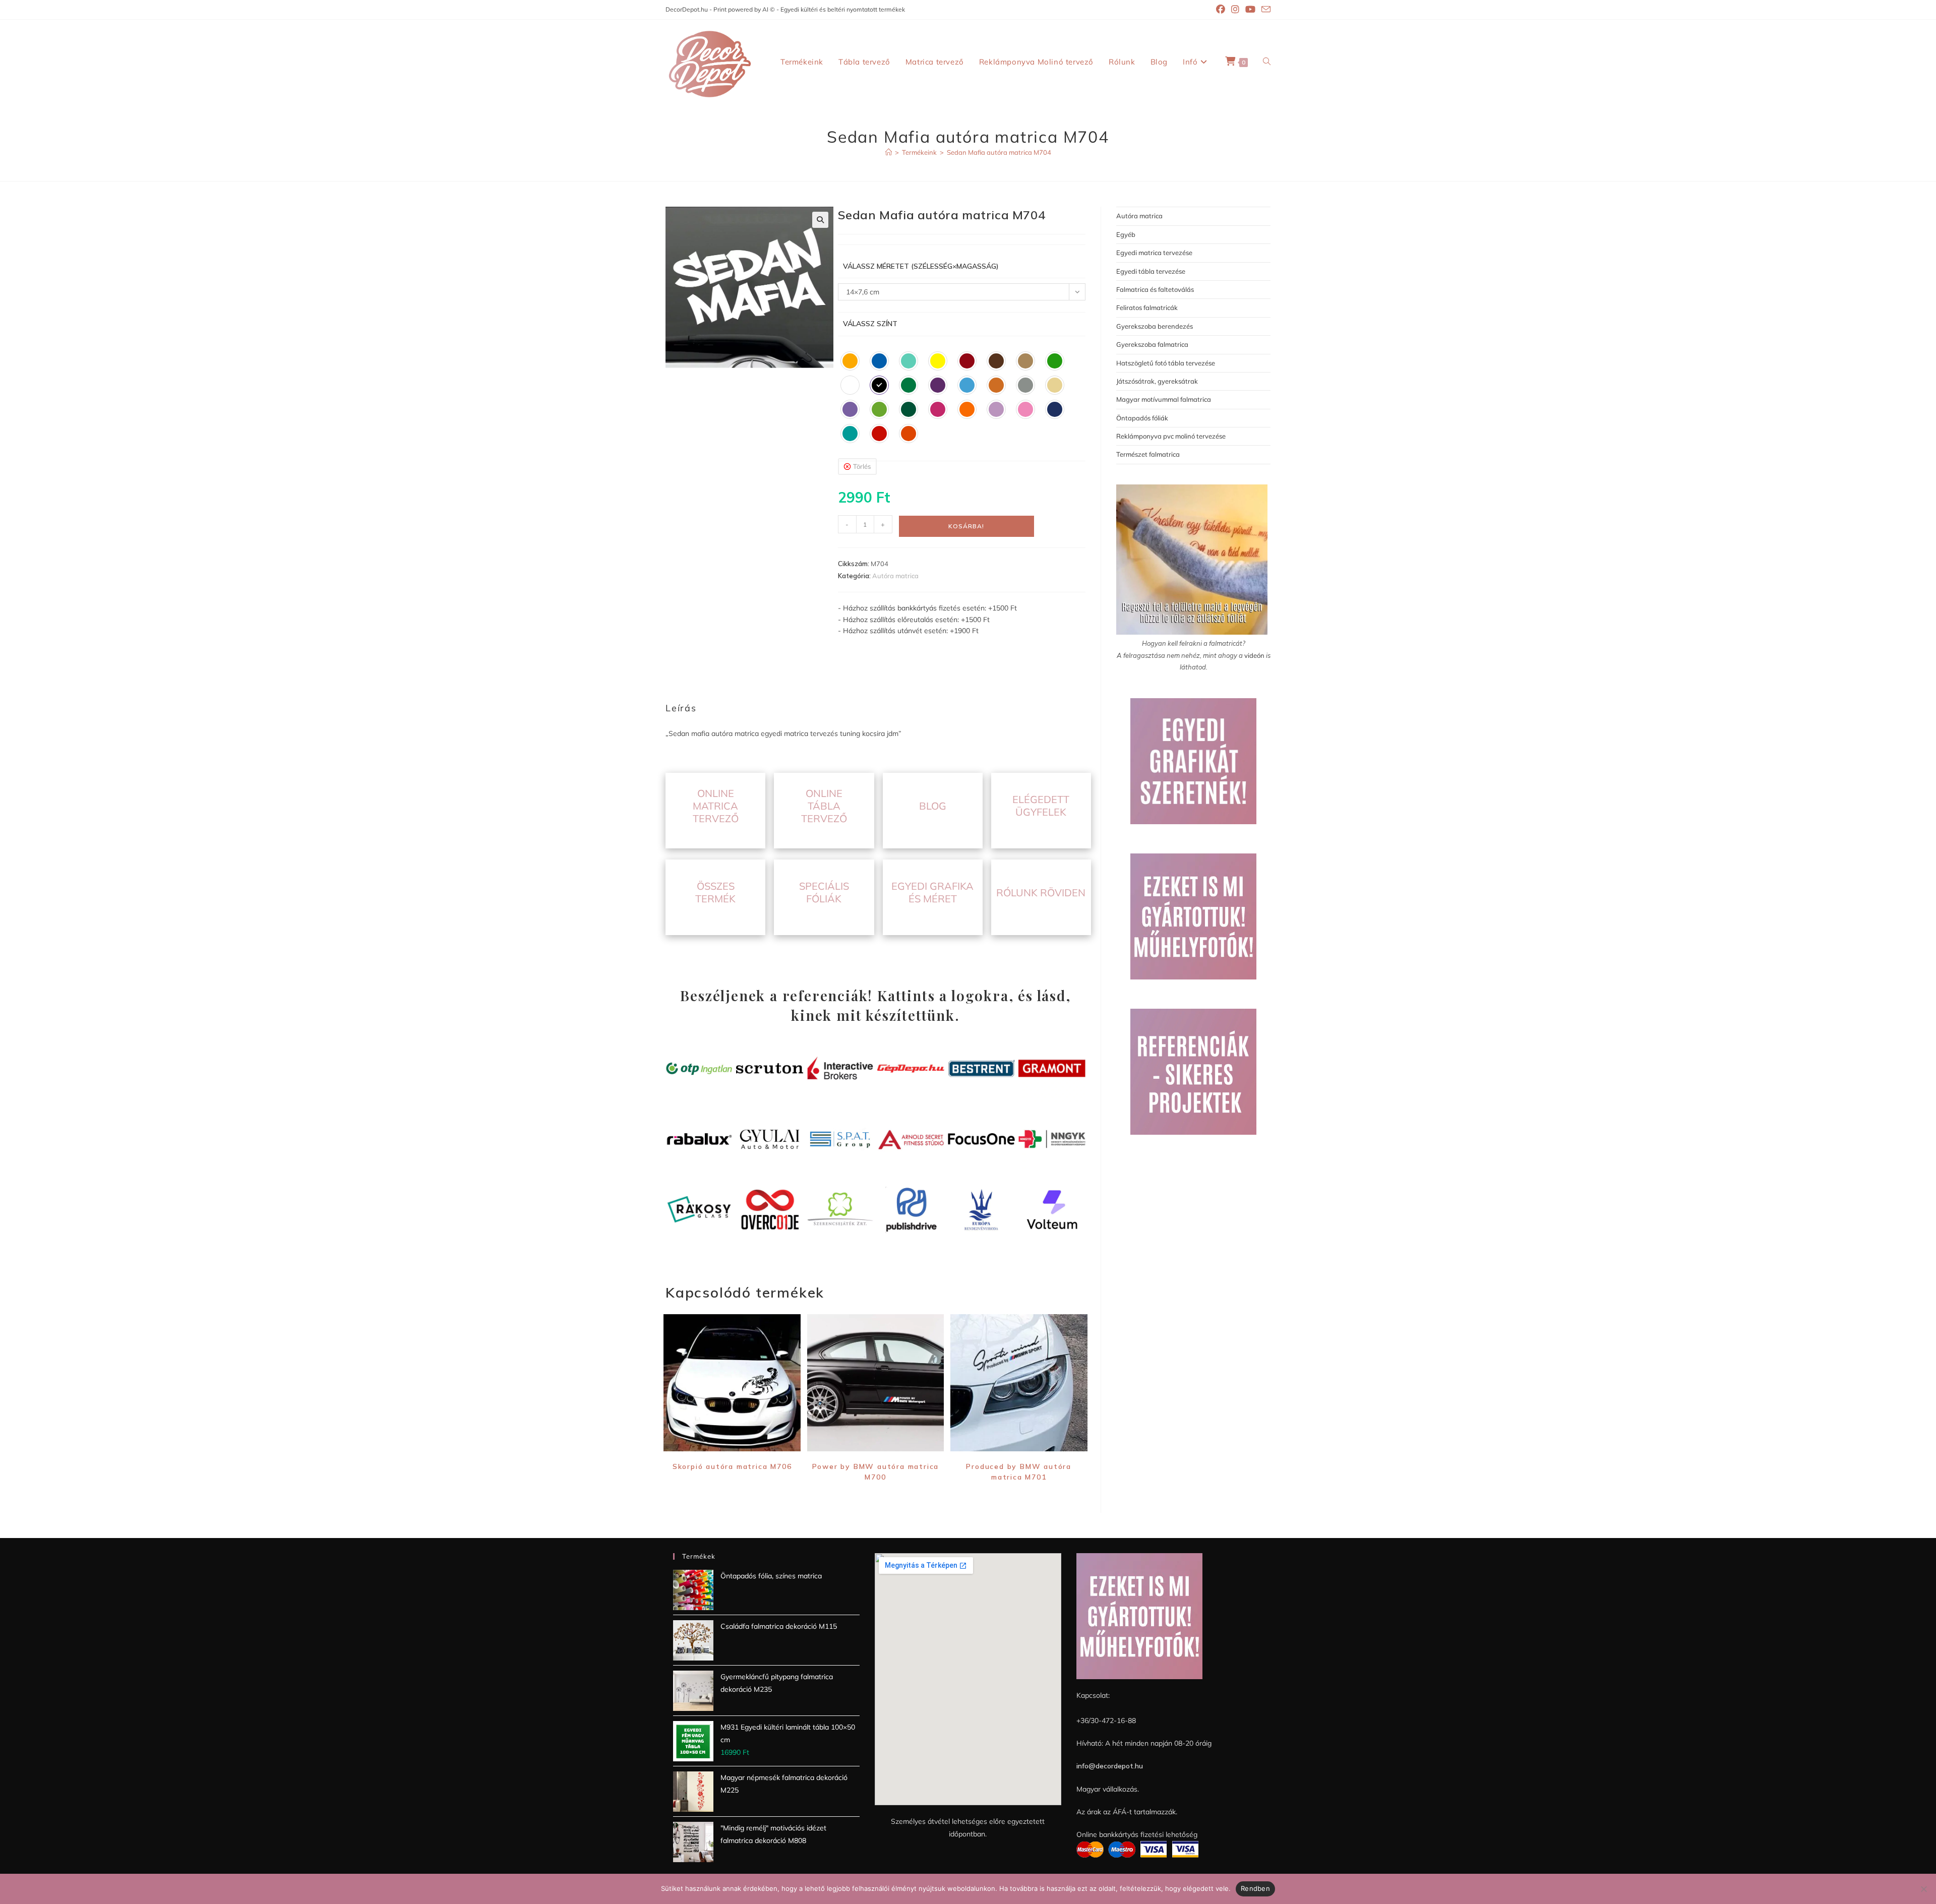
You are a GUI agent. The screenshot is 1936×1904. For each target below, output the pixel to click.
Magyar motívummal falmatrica (1164, 399)
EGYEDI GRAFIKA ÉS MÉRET (932, 892)
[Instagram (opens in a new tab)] (1235, 10)
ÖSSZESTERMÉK (715, 892)
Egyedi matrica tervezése (1154, 253)
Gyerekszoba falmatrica (1152, 344)
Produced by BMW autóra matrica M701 (1019, 1472)
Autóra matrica (895, 576)
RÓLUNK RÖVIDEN (1041, 893)
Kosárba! (966, 526)
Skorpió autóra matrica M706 (732, 1466)
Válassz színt (870, 324)
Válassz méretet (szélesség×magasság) (921, 266)
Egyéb (1126, 234)
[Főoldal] (889, 152)
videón (1254, 655)
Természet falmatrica (1148, 454)
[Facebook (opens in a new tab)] (1221, 10)
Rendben (1255, 1888)
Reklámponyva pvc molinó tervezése (1171, 436)
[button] (820, 220)
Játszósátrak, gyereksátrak (1157, 381)
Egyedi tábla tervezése (1151, 271)
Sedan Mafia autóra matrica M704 (999, 152)
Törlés (862, 466)
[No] (1923, 1889)
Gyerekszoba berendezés (1155, 326)
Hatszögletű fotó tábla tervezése (1166, 363)
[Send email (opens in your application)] (1264, 10)
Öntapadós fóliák (1142, 418)
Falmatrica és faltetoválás (1155, 289)
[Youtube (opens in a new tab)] (1250, 10)
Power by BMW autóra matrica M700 (876, 1472)
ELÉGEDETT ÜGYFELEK (1041, 806)
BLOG (933, 806)
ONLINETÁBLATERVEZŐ (824, 806)
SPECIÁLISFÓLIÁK (824, 892)
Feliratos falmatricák (1147, 308)
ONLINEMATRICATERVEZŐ (716, 806)
